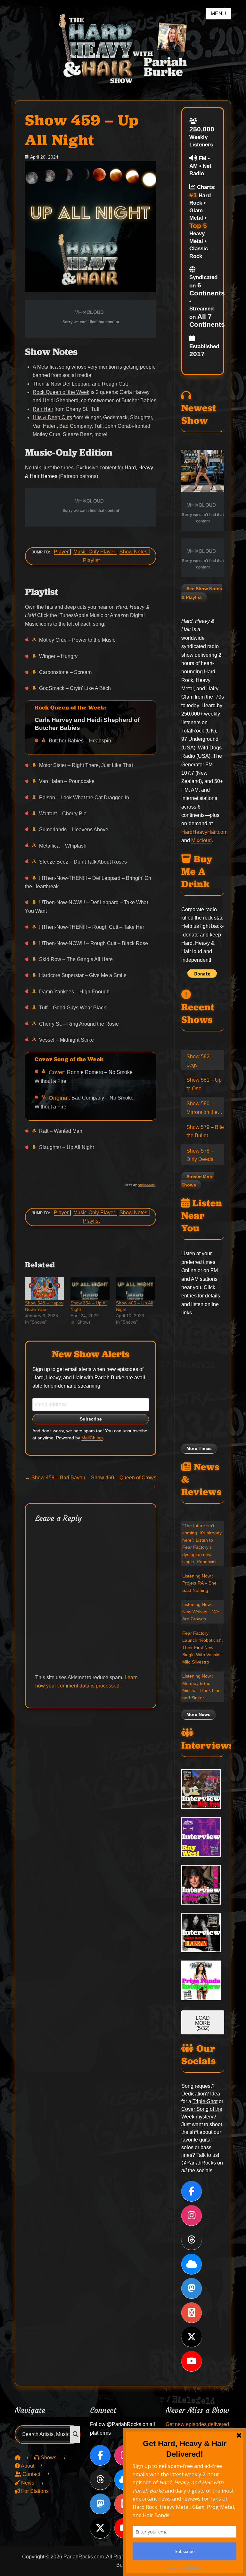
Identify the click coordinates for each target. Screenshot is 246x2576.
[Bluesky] (192, 2264)
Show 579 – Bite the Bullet (205, 1131)
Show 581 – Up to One (204, 1084)
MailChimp (92, 1438)
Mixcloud (201, 840)
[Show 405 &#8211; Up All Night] (135, 1288)
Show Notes (133, 552)
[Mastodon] (192, 2288)
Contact (31, 2474)
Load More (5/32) (203, 2023)
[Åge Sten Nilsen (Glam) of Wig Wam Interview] (203, 1885)
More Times (199, 1449)
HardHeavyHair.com (204, 832)
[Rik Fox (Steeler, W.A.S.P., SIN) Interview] (203, 1789)
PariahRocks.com (84, 2557)
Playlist (91, 560)
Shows (48, 2458)
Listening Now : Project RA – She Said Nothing (199, 1583)
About (27, 2466)
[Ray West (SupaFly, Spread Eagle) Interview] (203, 1837)
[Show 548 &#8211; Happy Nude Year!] (45, 1288)
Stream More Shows (197, 1181)
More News (198, 1715)
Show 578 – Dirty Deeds (200, 1155)
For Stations (34, 2491)
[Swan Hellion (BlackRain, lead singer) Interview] (203, 1933)
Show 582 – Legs (200, 1061)
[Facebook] (192, 2191)
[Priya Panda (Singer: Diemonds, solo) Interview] (203, 1980)
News (27, 2483)
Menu (218, 14)
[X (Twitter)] (192, 2337)
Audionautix (147, 1185)
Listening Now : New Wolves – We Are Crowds (201, 1612)
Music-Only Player (94, 552)
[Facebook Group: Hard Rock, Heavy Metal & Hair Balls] (192, 2313)
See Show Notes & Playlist (202, 593)
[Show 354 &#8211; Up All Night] (90, 1288)
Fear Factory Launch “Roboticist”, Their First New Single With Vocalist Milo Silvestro (203, 1648)
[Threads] (192, 2240)
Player (61, 552)
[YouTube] (192, 2361)
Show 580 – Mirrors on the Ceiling (202, 1109)
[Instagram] (192, 2215)
